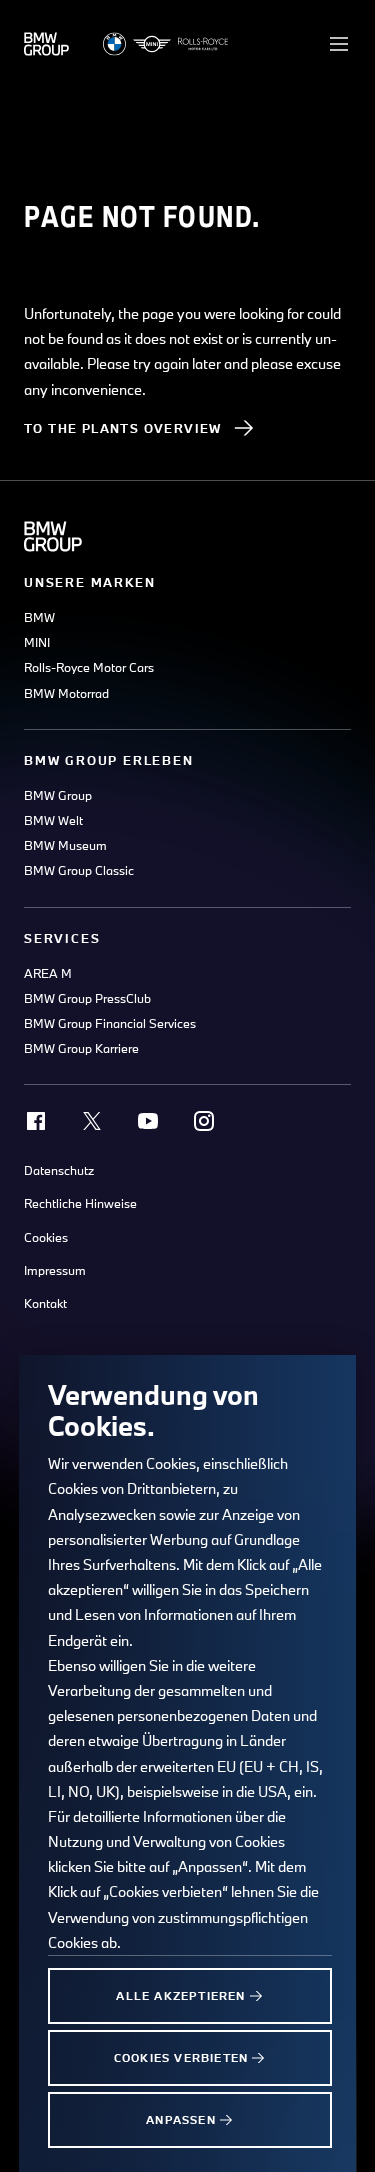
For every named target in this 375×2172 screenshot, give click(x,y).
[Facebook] (36, 1121)
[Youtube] (148, 1121)
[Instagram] (204, 1121)
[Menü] (339, 44)
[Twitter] (92, 1121)
